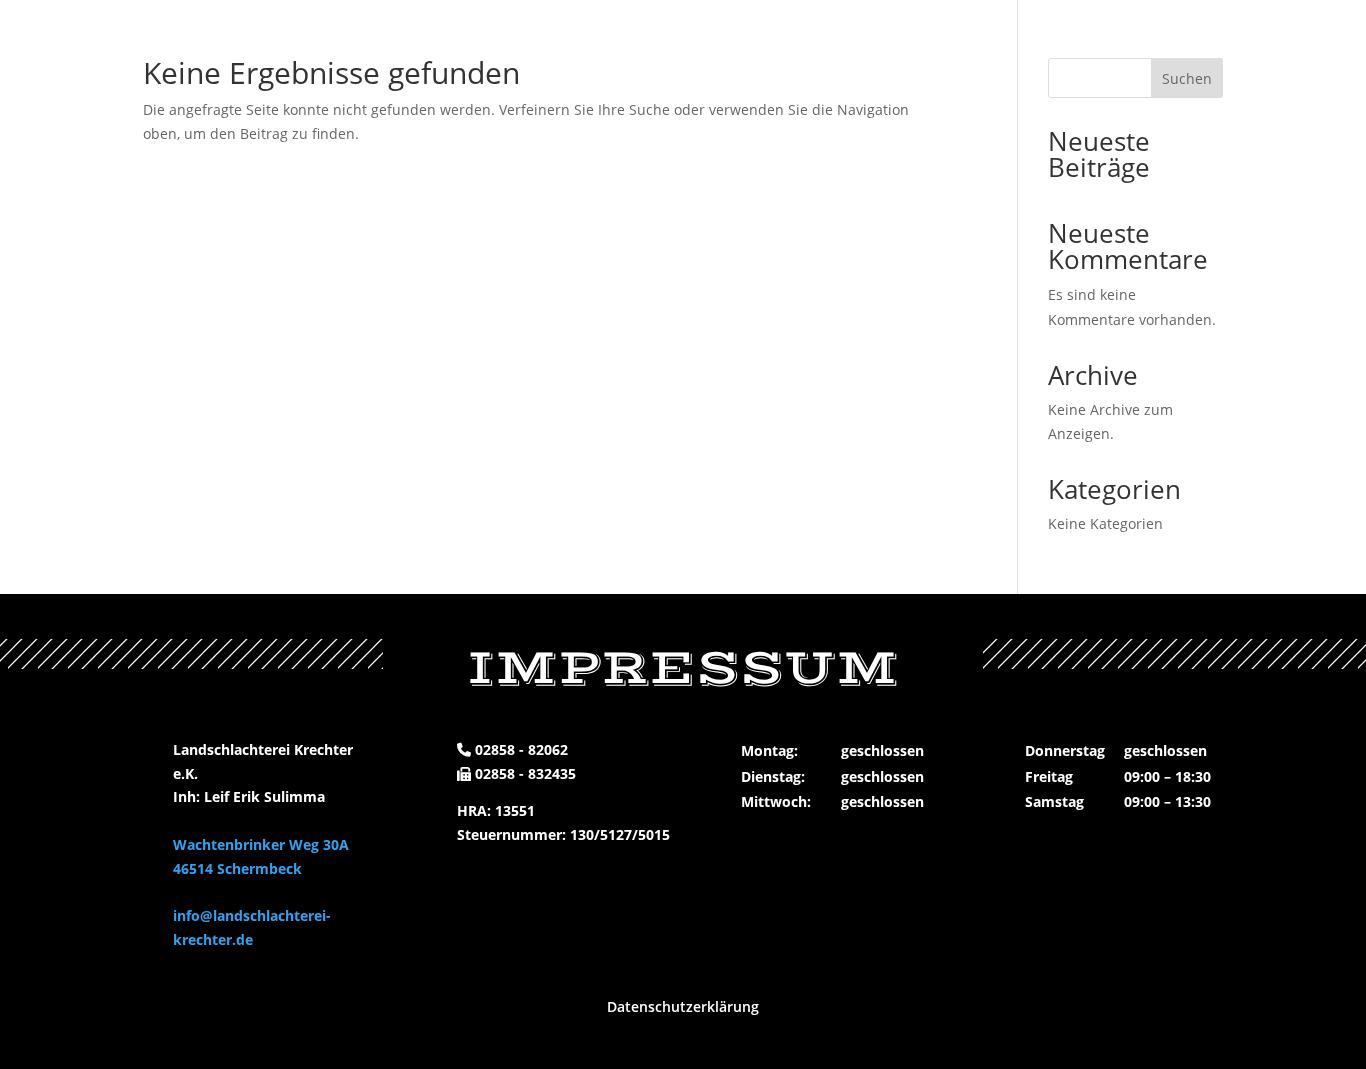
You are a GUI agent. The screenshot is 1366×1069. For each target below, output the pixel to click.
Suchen (1187, 78)
